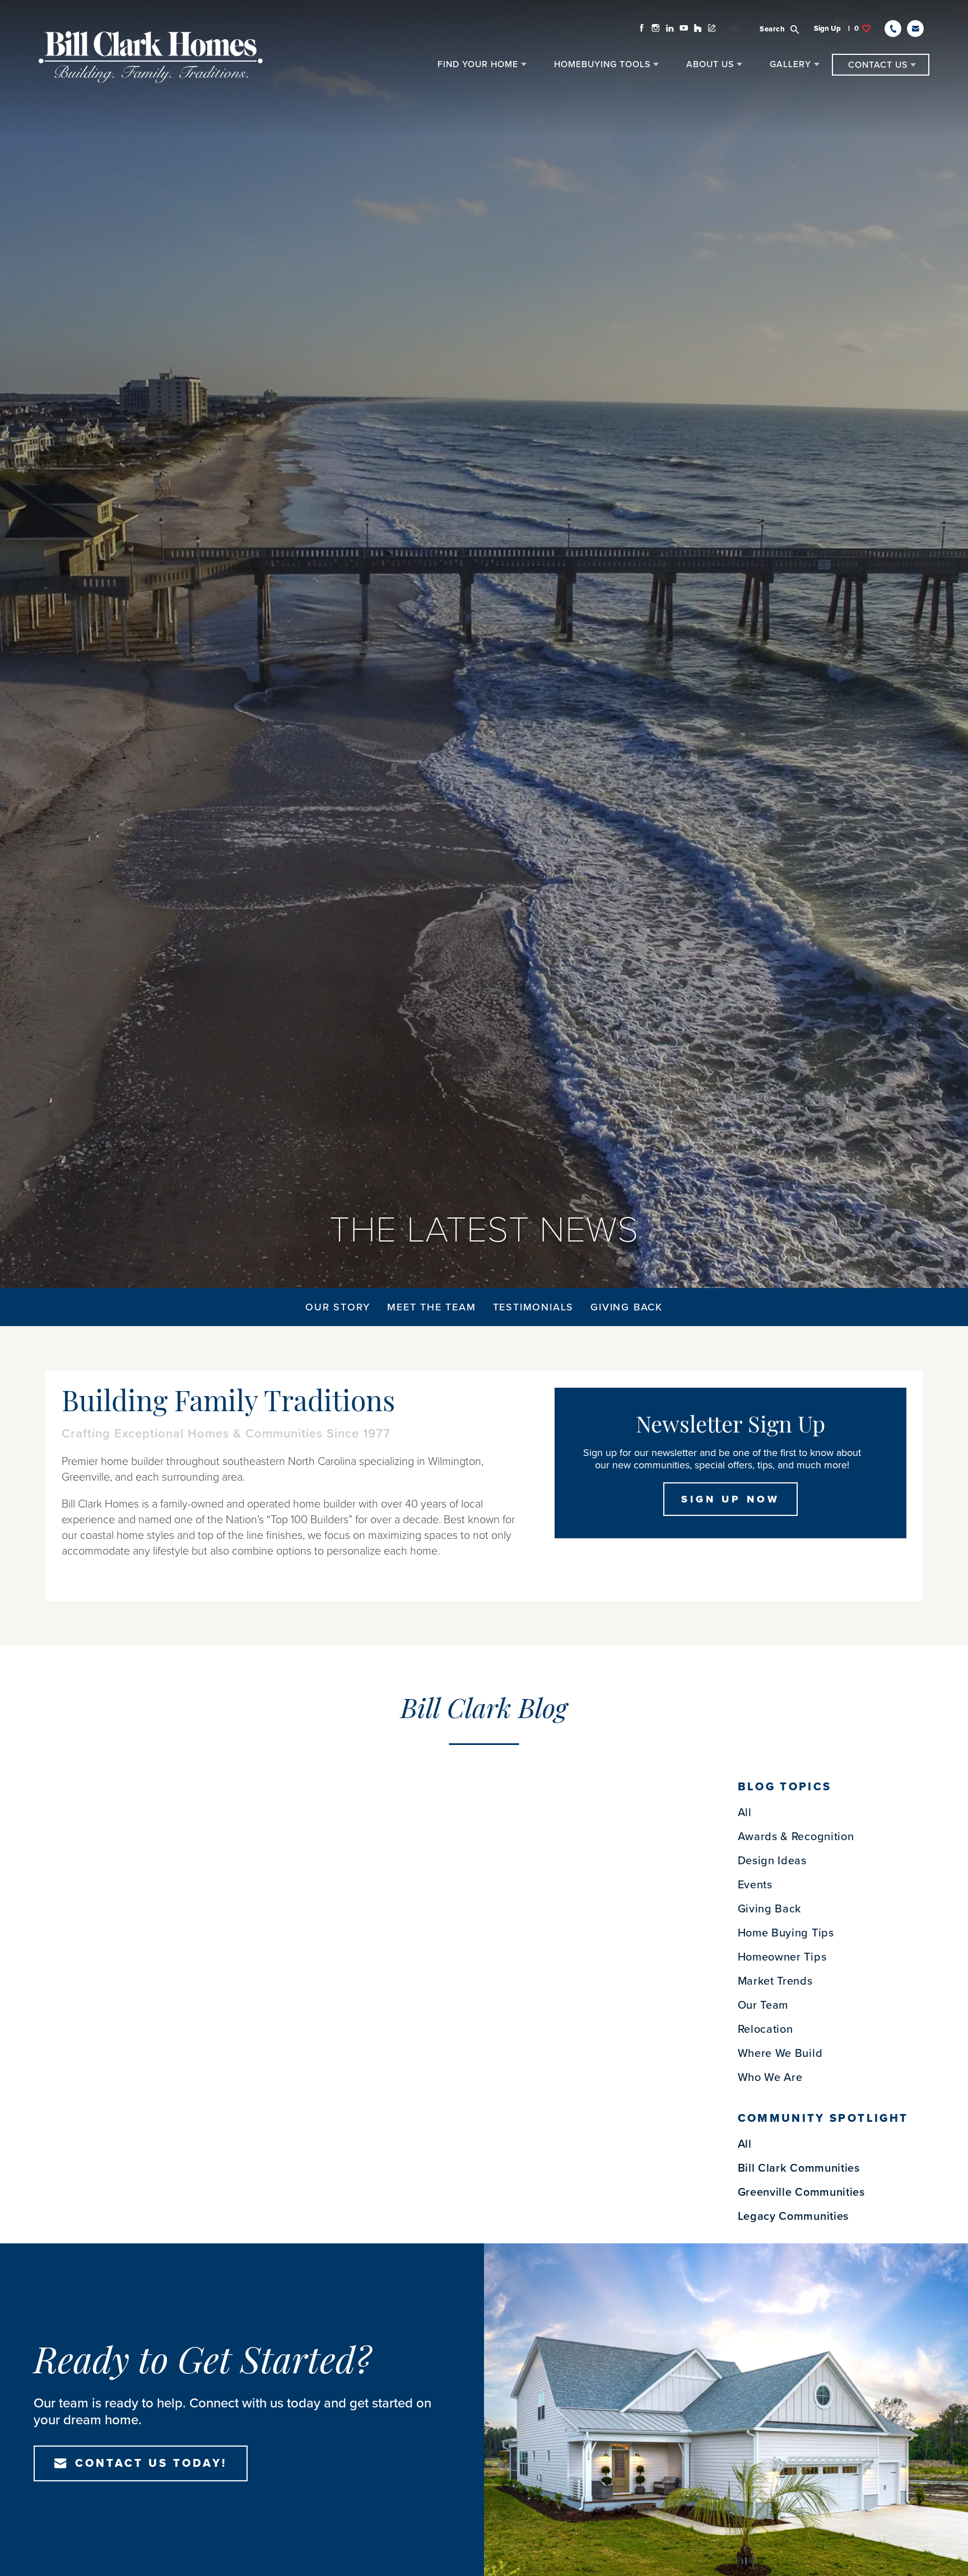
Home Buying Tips (786, 1933)
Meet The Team (431, 1307)
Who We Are (770, 2078)
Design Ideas (772, 1861)
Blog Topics (785, 1787)
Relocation (765, 2029)
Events (755, 1885)
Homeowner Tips (782, 1957)
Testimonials (534, 1307)
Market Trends (775, 1981)
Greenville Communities (801, 2192)
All (745, 1813)
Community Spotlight (823, 2118)
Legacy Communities (794, 2216)
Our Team (763, 2005)
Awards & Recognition (796, 1837)
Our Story (338, 1307)
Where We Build (780, 2054)
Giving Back (627, 1307)
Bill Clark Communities (799, 2168)
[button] (786, 29)
